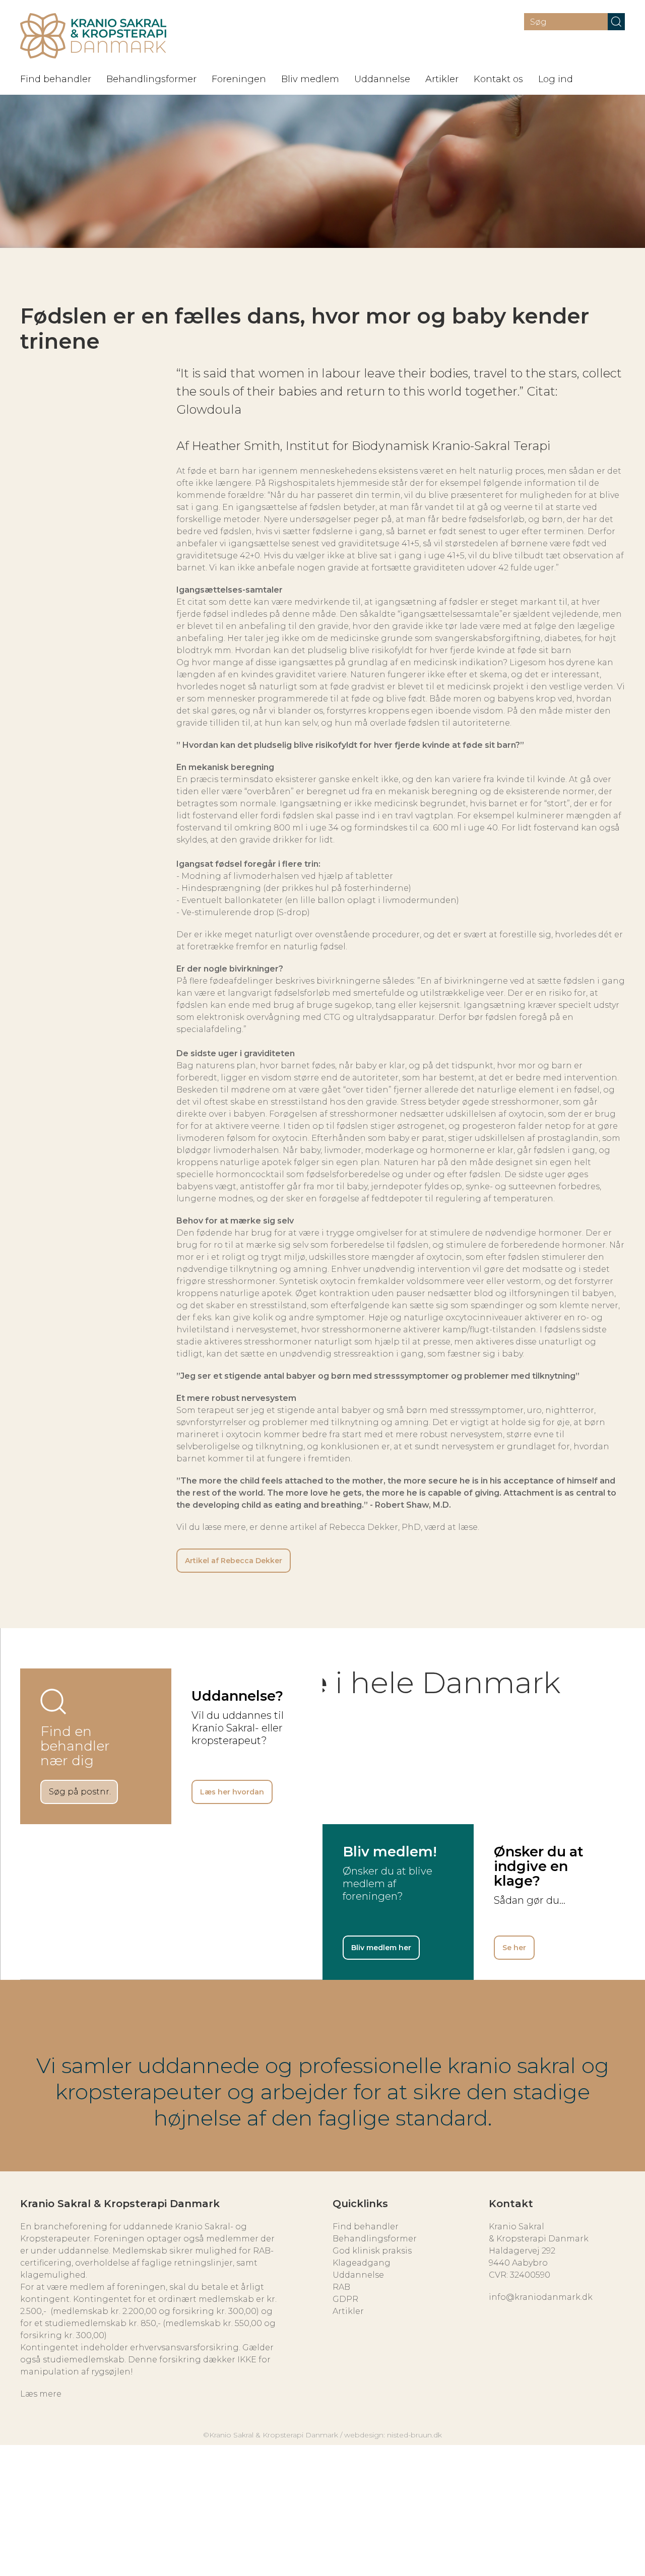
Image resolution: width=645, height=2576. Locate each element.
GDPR (345, 2299)
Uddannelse (382, 79)
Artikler (442, 79)
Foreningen (239, 79)
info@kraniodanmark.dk (541, 2297)
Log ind (556, 79)
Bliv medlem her (381, 1948)
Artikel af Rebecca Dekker (234, 1561)
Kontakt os (498, 79)
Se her (514, 1948)
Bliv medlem (310, 79)
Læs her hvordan (232, 1792)
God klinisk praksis (372, 2251)
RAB (341, 2287)
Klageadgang (362, 2263)
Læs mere (41, 2394)
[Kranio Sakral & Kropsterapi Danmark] (93, 36)
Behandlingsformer (151, 79)
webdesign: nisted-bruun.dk (393, 2435)
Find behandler (56, 79)
